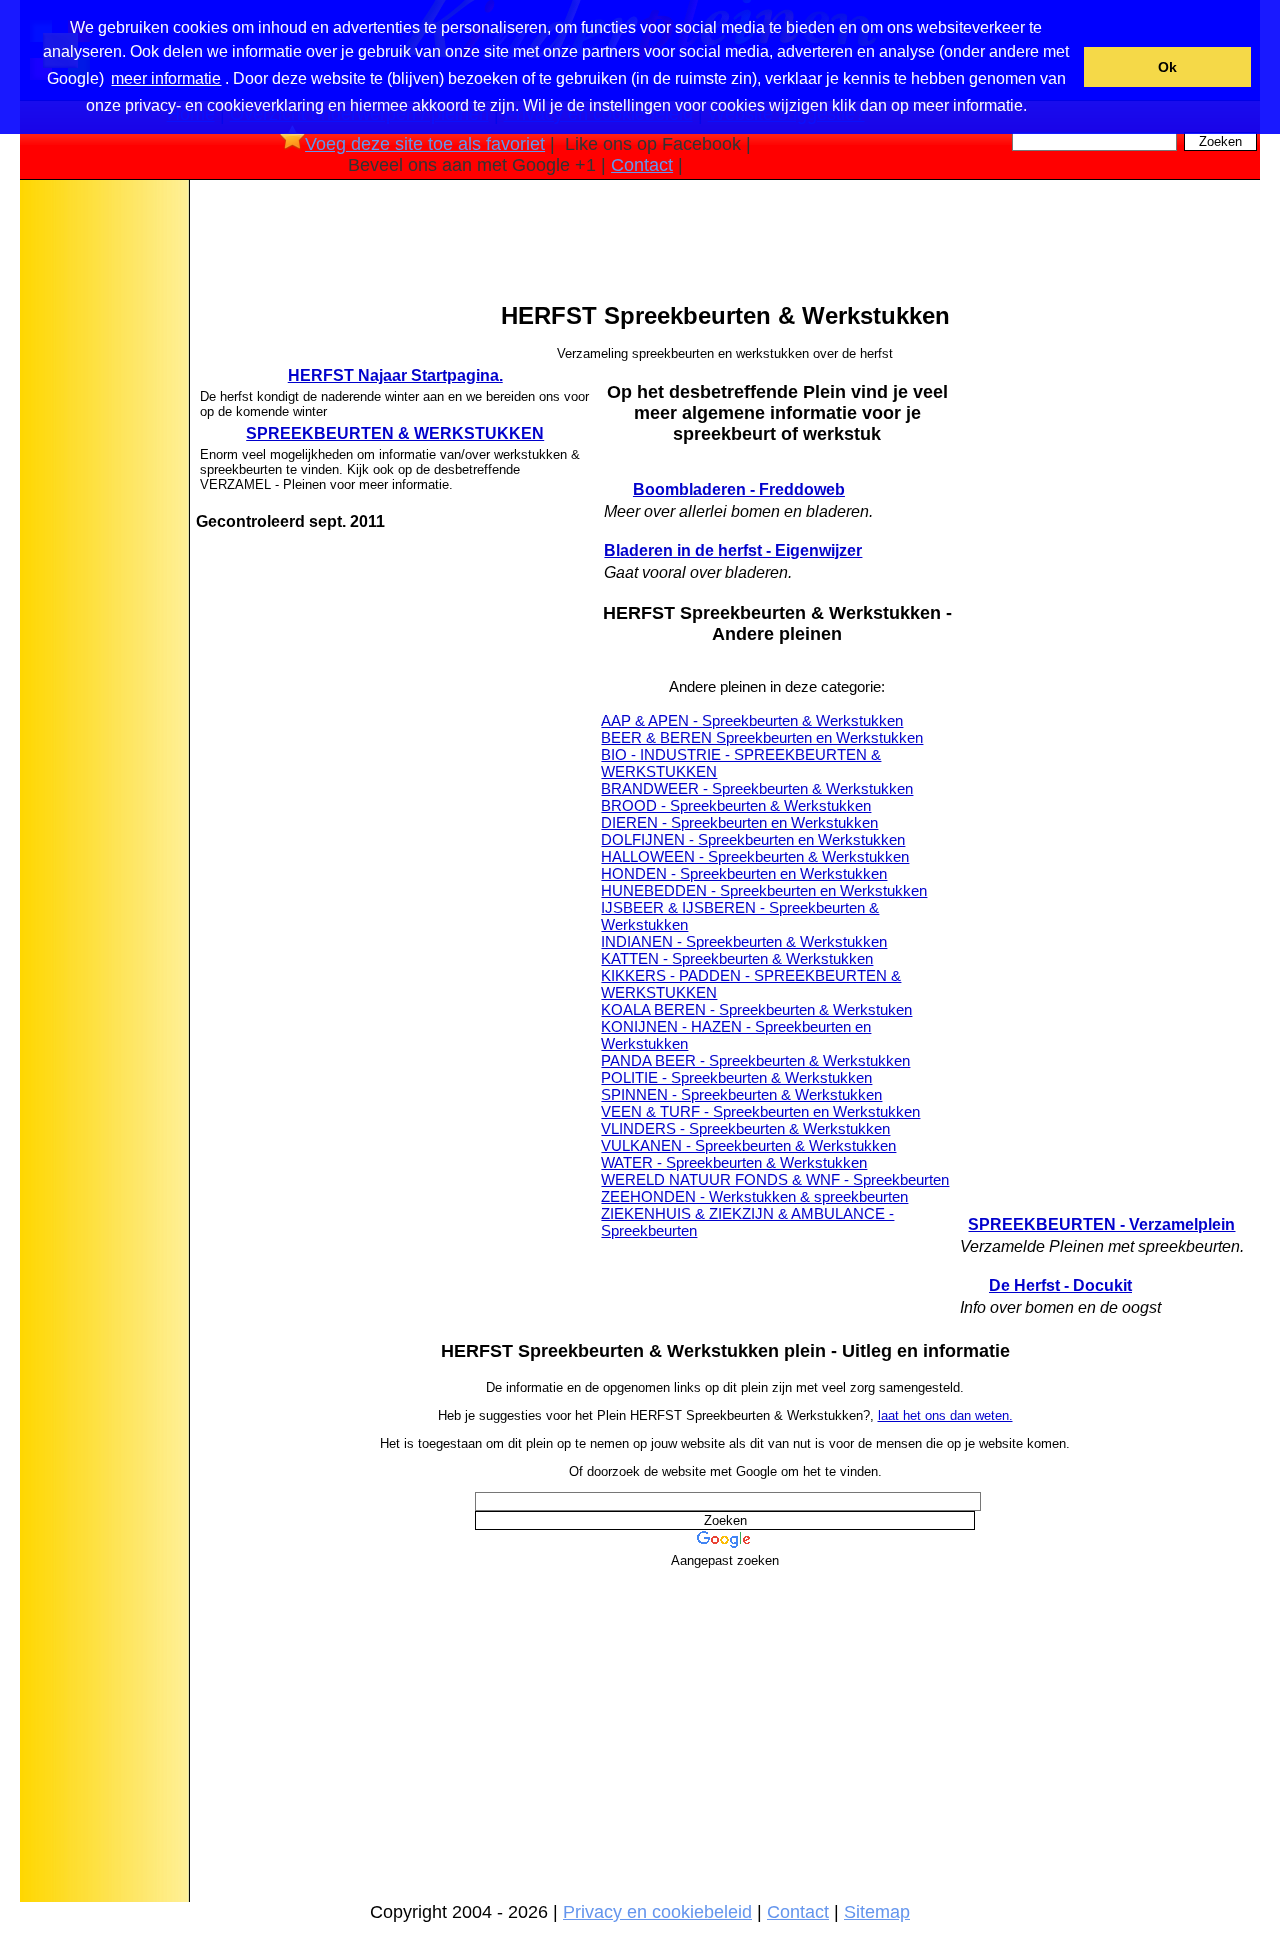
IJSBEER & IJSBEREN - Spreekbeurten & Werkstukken (740, 916)
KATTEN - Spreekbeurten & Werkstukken (737, 958)
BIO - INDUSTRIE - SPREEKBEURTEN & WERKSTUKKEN (741, 763)
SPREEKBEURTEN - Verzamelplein (1101, 1224)
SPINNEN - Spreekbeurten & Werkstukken (741, 1094)
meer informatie (166, 78)
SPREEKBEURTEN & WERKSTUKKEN (395, 433)
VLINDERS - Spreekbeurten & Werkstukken (745, 1128)
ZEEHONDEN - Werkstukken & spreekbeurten (754, 1196)
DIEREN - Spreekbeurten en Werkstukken (739, 822)
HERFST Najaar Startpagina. (395, 375)
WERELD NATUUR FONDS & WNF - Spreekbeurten (775, 1179)
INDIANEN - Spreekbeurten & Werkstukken (744, 941)
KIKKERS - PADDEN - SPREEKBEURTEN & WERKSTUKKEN (751, 984)
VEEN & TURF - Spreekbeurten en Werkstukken (760, 1111)
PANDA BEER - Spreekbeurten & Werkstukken (755, 1060)
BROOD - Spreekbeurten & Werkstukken (736, 805)
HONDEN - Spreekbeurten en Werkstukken (744, 873)
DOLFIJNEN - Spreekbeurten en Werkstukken (753, 839)
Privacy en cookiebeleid (657, 1912)
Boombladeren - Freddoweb (739, 489)
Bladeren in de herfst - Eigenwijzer (733, 550)
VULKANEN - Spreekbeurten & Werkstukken (748, 1145)
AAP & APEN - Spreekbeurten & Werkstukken (752, 720)
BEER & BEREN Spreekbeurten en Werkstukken (762, 737)
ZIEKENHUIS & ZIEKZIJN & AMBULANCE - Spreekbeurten (747, 1222)
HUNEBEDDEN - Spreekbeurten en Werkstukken (764, 890)
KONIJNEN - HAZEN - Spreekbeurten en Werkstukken (736, 1035)
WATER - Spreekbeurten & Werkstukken (734, 1162)
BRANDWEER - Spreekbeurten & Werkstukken (757, 788)
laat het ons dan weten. (945, 1415)
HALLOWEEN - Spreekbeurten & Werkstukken (755, 856)
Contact (642, 165)
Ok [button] (1167, 67)
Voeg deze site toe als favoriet (425, 144)
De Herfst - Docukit (1060, 1285)
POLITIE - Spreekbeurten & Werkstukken (736, 1077)
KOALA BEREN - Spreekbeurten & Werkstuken (756, 1009)
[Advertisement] (103, 499)
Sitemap (877, 1912)
